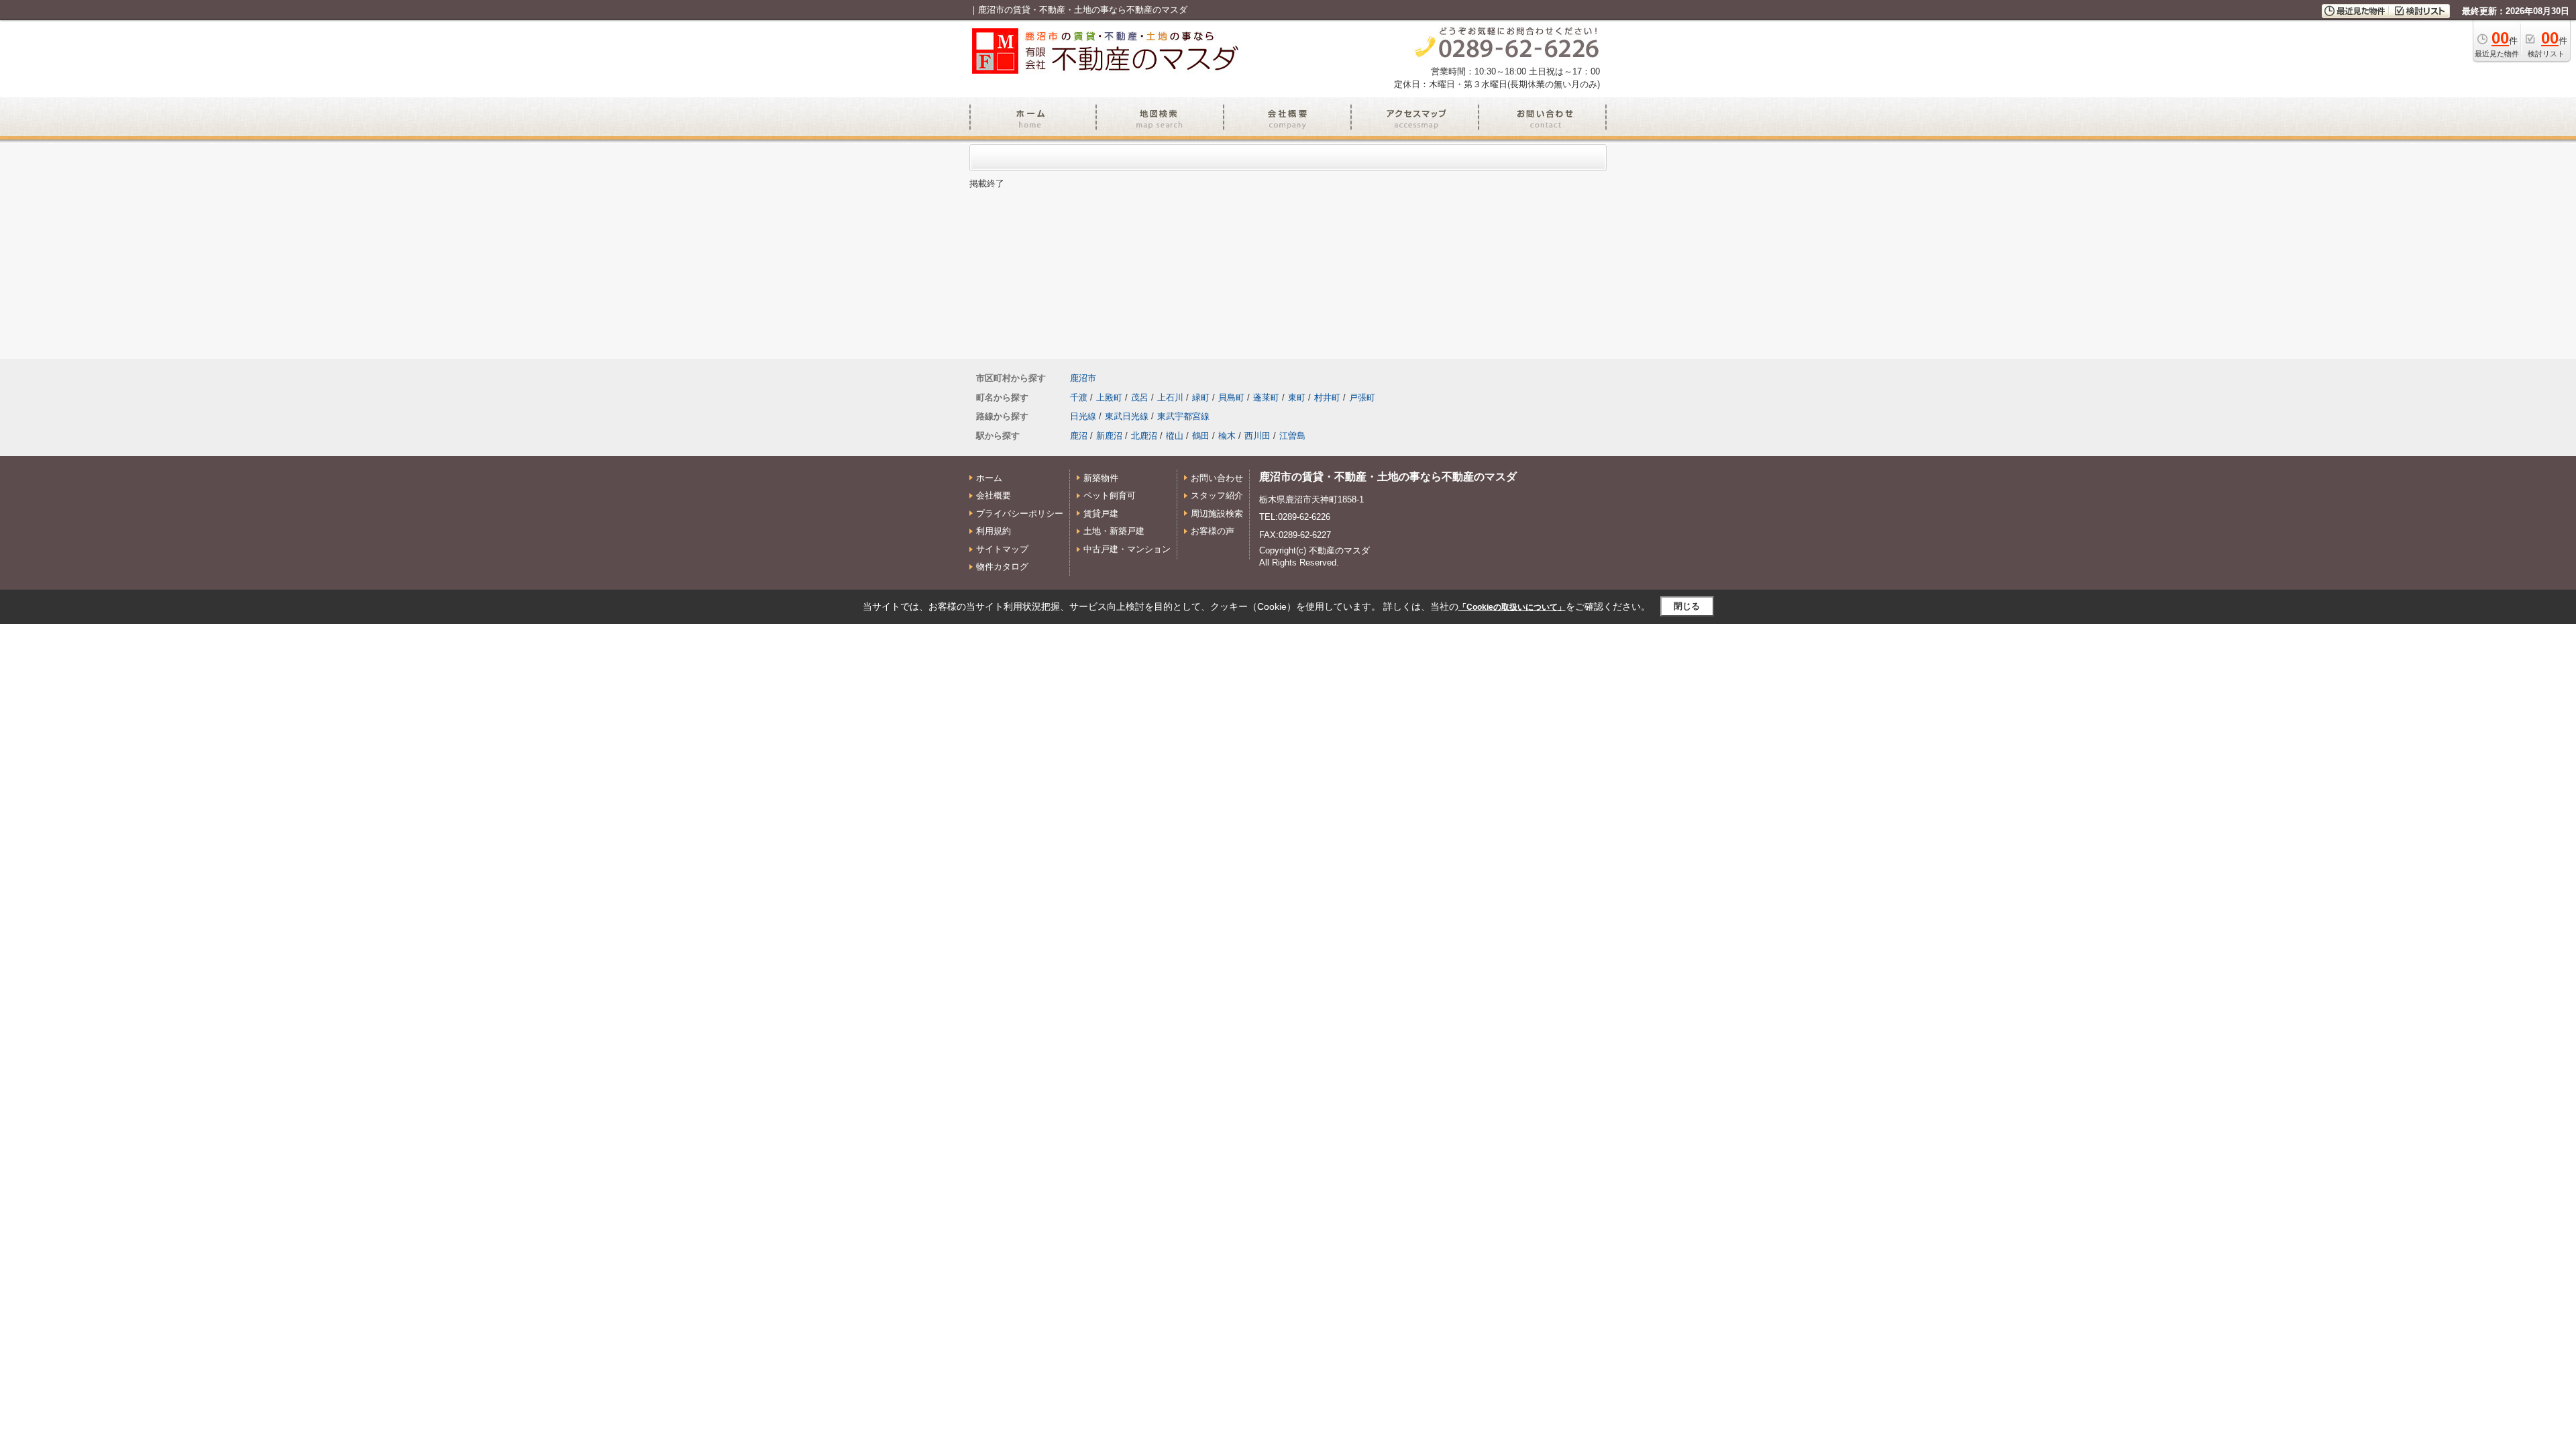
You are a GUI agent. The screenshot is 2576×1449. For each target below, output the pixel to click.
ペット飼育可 (1110, 495)
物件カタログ (1002, 567)
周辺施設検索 (1217, 514)
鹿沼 (1079, 436)
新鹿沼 (1109, 436)
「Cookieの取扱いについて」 (1512, 607)
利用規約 (994, 531)
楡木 (1227, 436)
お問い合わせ (1217, 478)
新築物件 (1101, 478)
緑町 (1201, 397)
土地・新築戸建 (1114, 531)
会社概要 (994, 495)
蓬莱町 (1266, 397)
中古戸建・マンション (1127, 549)
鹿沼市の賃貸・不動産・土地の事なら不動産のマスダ (1388, 477)
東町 (1297, 397)
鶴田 (1201, 436)
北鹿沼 (1144, 436)
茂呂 (1140, 397)
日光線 (1083, 416)
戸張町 (1362, 397)
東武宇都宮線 (1183, 416)
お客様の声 (1213, 531)
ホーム (989, 478)
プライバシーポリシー (1020, 514)
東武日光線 (1127, 416)
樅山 (1175, 436)
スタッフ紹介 (1217, 495)
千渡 (1079, 397)
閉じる (1687, 606)
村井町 (1327, 397)
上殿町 (1109, 397)
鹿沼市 (1083, 378)
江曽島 (1292, 436)
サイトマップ (1002, 549)
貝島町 (1231, 397)
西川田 (1257, 436)
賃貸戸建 (1101, 514)
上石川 (1170, 397)
